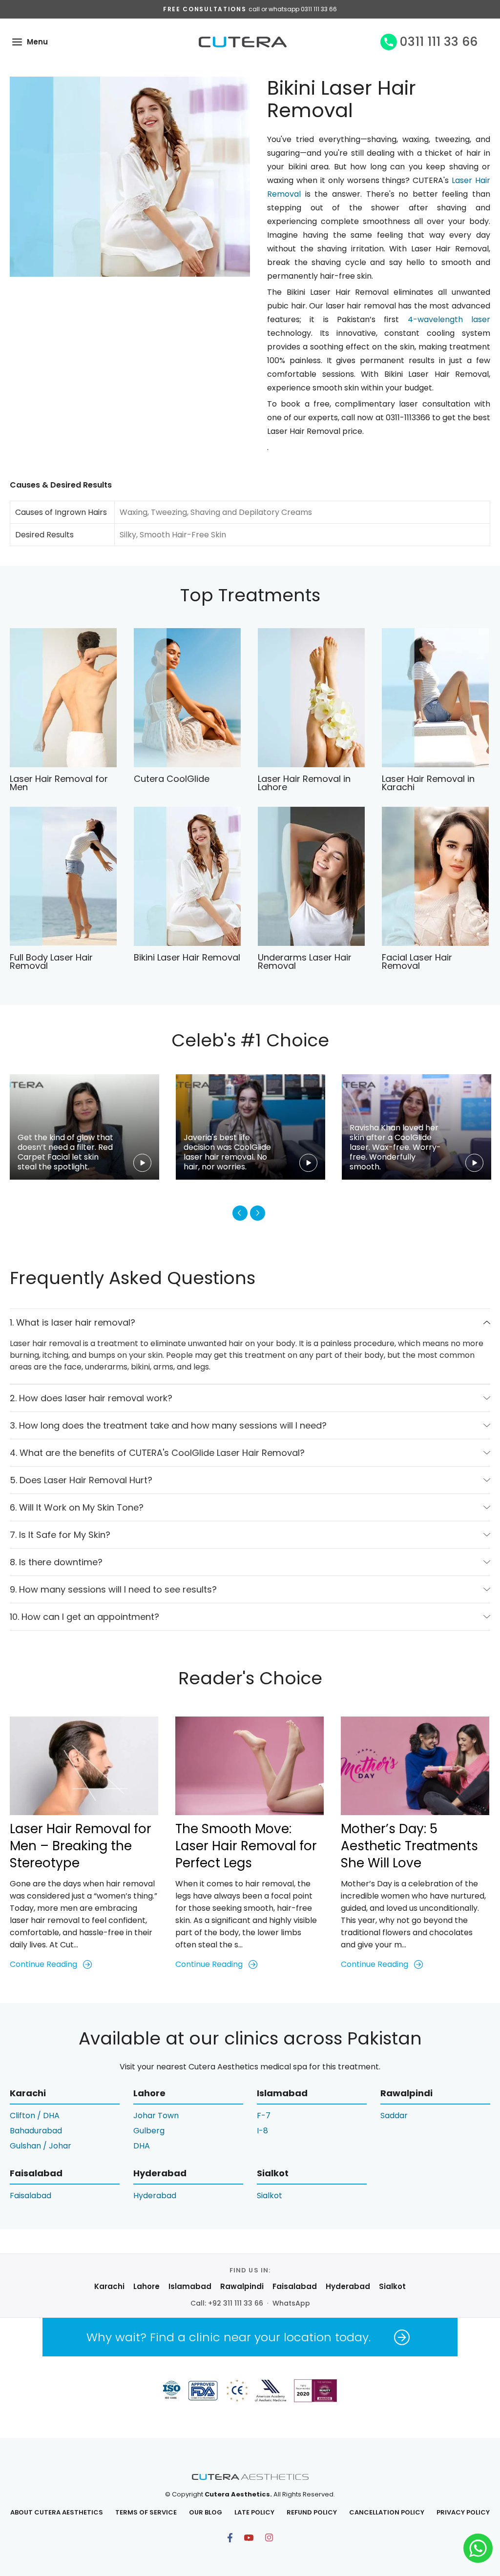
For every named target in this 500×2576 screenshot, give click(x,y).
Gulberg (149, 2131)
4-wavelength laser (449, 319)
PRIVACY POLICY (463, 2512)
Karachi (109, 2286)
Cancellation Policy (387, 2512)
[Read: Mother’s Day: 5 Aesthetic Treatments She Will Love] (415, 1766)
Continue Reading (43, 1964)
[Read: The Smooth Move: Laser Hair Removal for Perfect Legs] (250, 1766)
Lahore (146, 2286)
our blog (206, 2512)
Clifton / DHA (35, 2116)
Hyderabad (155, 2196)
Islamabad (190, 2286)
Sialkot (270, 2196)
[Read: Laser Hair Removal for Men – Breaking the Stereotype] (84, 1766)
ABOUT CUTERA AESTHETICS (57, 2512)
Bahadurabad (36, 2131)
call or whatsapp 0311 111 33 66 (293, 9)
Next (258, 1213)
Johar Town (156, 2116)
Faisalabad (31, 2196)
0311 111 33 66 (439, 42)
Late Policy (254, 2512)
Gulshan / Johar (41, 2146)
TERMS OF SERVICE (146, 2512)
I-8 (262, 2131)
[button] (17, 42)
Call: (227, 2303)
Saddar (394, 2116)
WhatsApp (291, 2303)
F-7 (264, 2116)
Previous (240, 1213)
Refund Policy (312, 2512)
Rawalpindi (242, 2286)
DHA (142, 2146)
